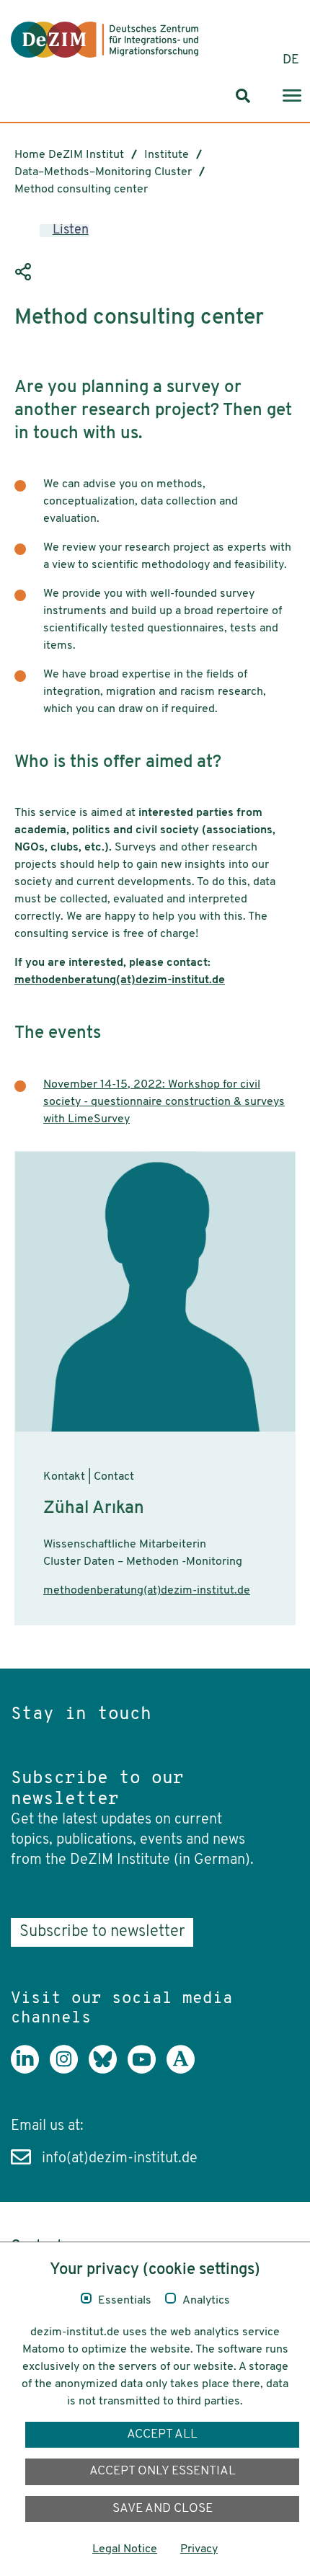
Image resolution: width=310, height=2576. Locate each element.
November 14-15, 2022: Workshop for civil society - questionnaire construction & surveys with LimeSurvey (164, 1102)
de (291, 61)
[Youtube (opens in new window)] (147, 2070)
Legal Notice (125, 2549)
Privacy (199, 2549)
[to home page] (105, 40)
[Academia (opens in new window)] (186, 2070)
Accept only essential (163, 2471)
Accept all (162, 2434)
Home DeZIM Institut (69, 155)
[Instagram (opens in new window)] (69, 2070)
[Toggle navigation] (292, 96)
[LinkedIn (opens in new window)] (30, 2070)
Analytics (206, 2301)
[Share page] (25, 272)
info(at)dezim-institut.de (120, 2159)
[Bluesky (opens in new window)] (108, 2070)
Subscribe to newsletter (102, 1932)
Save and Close (163, 2509)
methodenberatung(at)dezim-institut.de (120, 980)
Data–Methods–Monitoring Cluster (103, 172)
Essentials (125, 2301)
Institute (167, 155)
